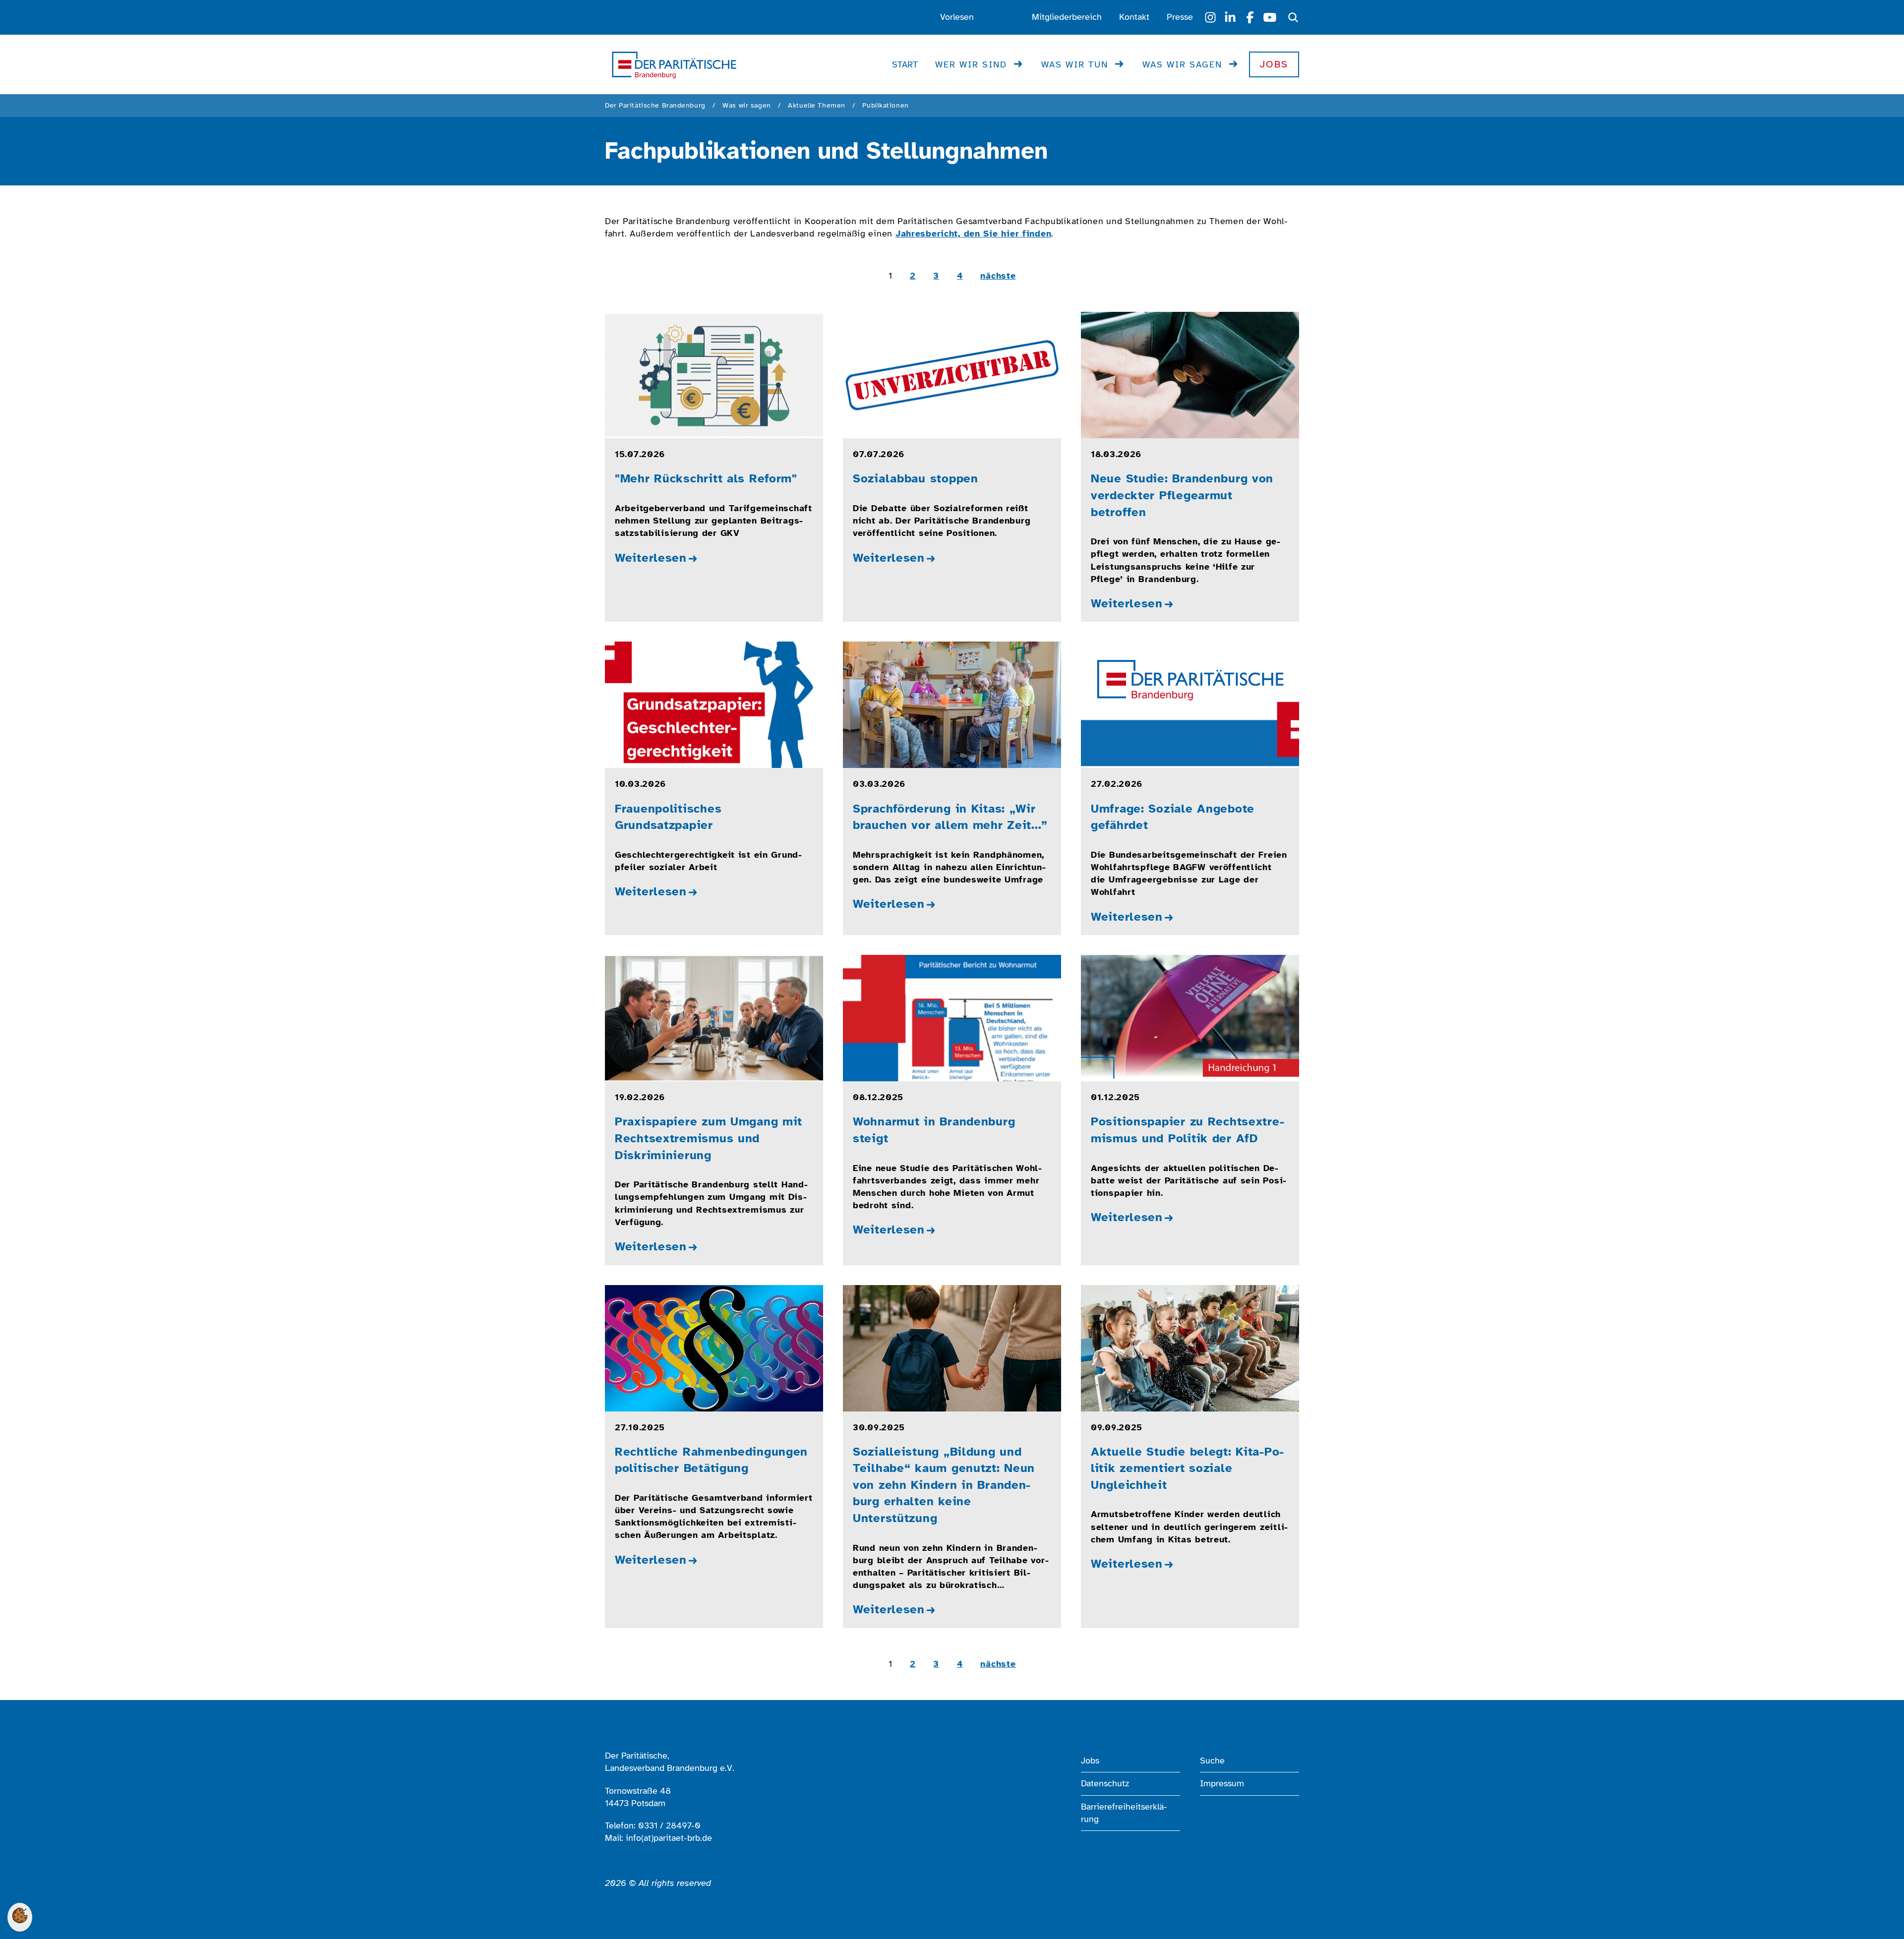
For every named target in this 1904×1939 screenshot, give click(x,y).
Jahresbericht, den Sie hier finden (973, 234)
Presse (1180, 17)
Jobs (1274, 64)
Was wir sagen (1182, 64)
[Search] (1293, 17)
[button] (20, 1920)
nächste (998, 276)
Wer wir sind (971, 64)
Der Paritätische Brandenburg (655, 105)
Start (905, 64)
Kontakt (1134, 17)
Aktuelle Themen (816, 105)
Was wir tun (1075, 64)
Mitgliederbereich (1067, 17)
